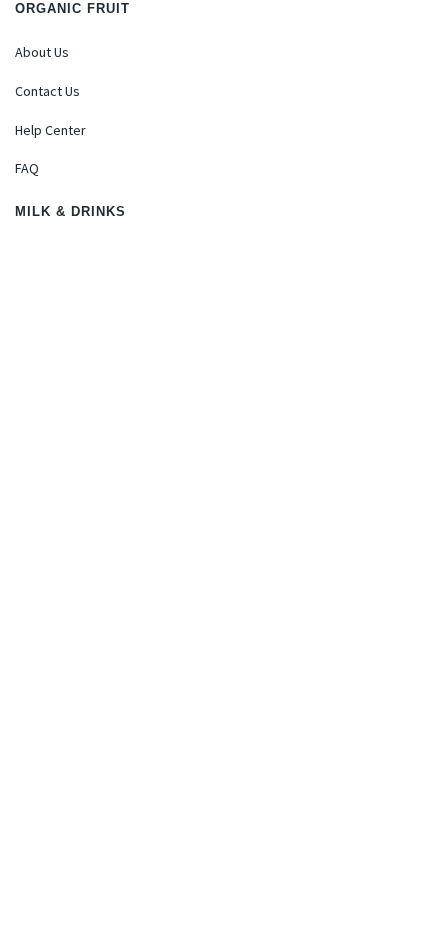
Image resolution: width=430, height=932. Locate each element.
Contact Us (47, 91)
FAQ (27, 168)
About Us (42, 52)
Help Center (50, 130)
